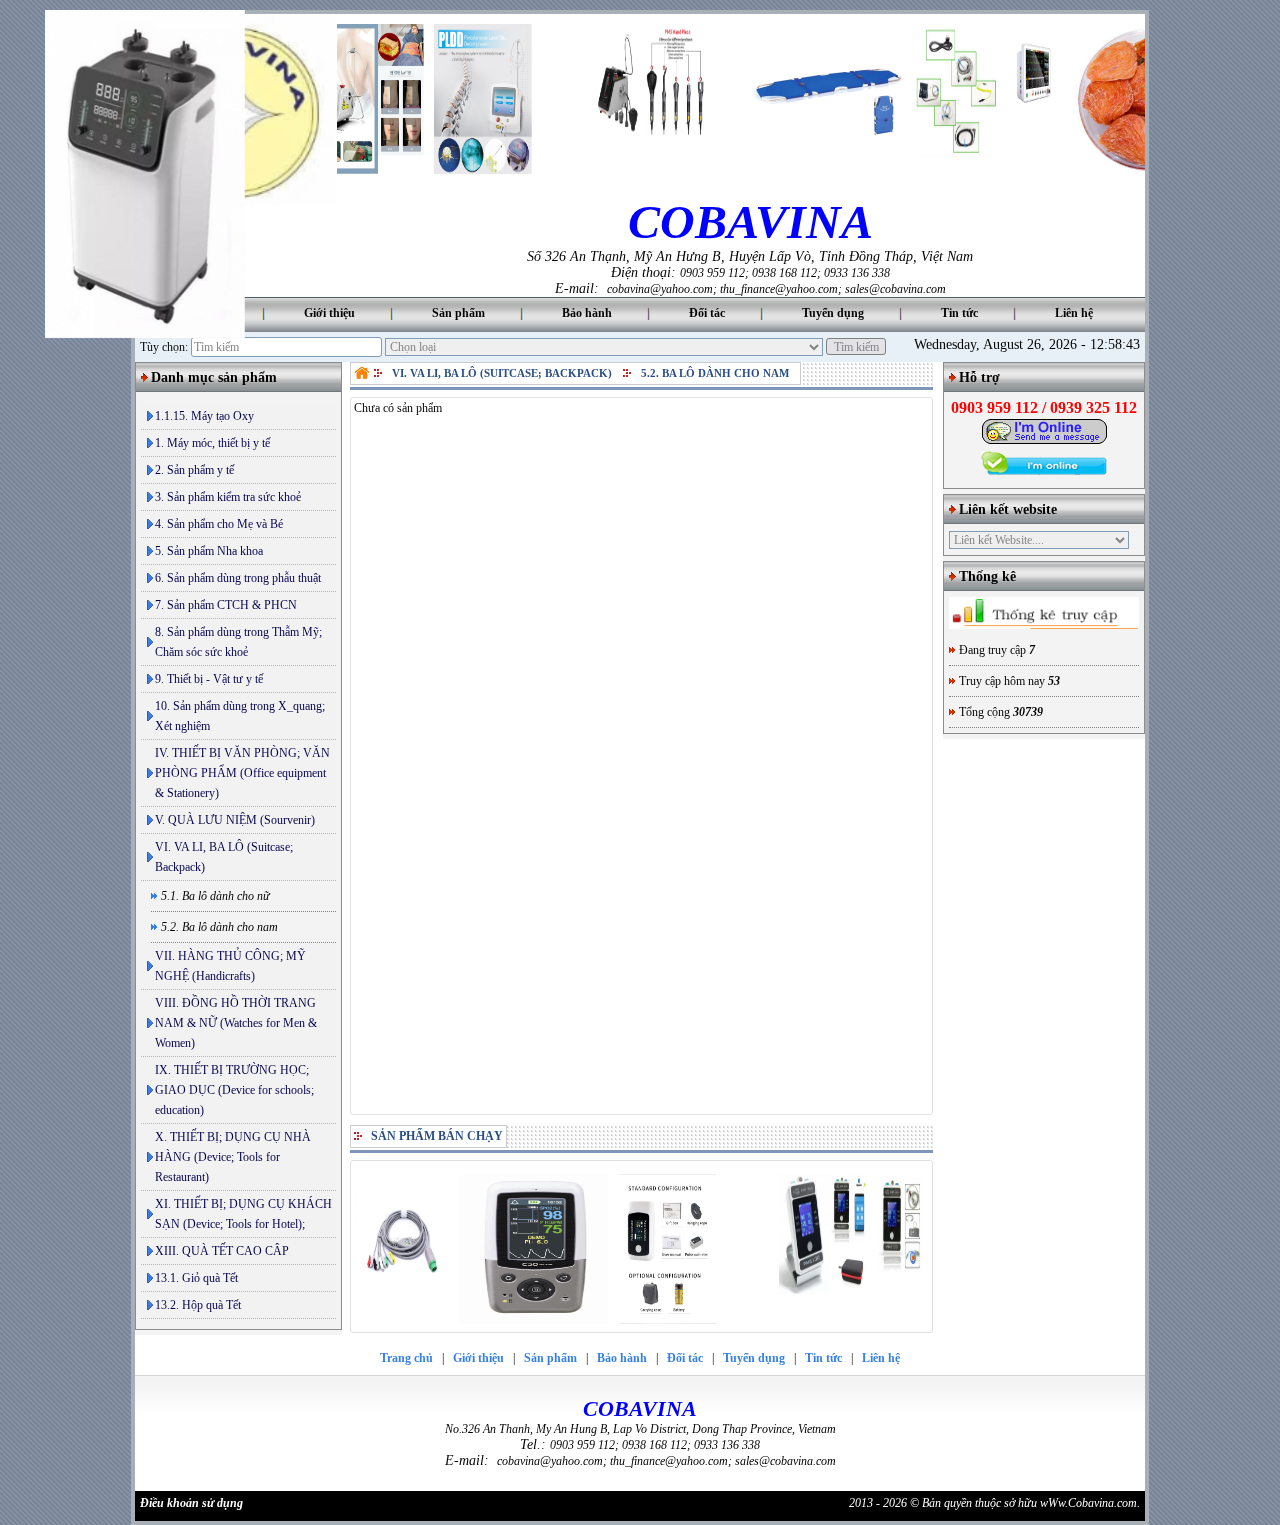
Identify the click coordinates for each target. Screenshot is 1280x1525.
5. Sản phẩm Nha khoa (209, 551)
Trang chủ (406, 1358)
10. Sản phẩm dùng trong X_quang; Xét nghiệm (240, 716)
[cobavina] (364, 373)
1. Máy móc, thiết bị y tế (212, 443)
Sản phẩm (458, 313)
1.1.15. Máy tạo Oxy (204, 416)
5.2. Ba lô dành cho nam (715, 373)
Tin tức (959, 313)
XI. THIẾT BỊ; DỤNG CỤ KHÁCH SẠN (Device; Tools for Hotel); (243, 1214)
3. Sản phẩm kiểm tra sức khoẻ (228, 497)
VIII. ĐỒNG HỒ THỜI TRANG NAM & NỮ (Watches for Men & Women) (236, 1023)
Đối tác (707, 313)
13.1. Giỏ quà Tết (196, 1278)
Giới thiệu (329, 313)
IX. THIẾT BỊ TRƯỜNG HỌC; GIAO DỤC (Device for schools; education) (234, 1090)
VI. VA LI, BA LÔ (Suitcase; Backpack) (224, 857)
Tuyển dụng (833, 313)
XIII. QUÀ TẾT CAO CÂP (222, 1251)
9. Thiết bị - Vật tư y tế (209, 679)
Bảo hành (587, 313)
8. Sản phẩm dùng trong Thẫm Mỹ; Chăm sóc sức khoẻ (238, 642)
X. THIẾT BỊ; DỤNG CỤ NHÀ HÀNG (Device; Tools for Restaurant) (233, 1157)
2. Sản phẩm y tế (194, 470)
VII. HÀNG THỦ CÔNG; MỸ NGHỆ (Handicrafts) (230, 966)
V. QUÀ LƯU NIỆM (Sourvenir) (235, 820)
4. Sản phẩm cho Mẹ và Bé (219, 524)
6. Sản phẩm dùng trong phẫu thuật (238, 578)
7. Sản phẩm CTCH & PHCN (226, 605)
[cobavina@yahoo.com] (1044, 441)
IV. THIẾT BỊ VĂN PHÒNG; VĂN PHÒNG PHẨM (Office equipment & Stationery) (242, 773)
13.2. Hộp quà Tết (198, 1305)
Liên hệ (1074, 313)
